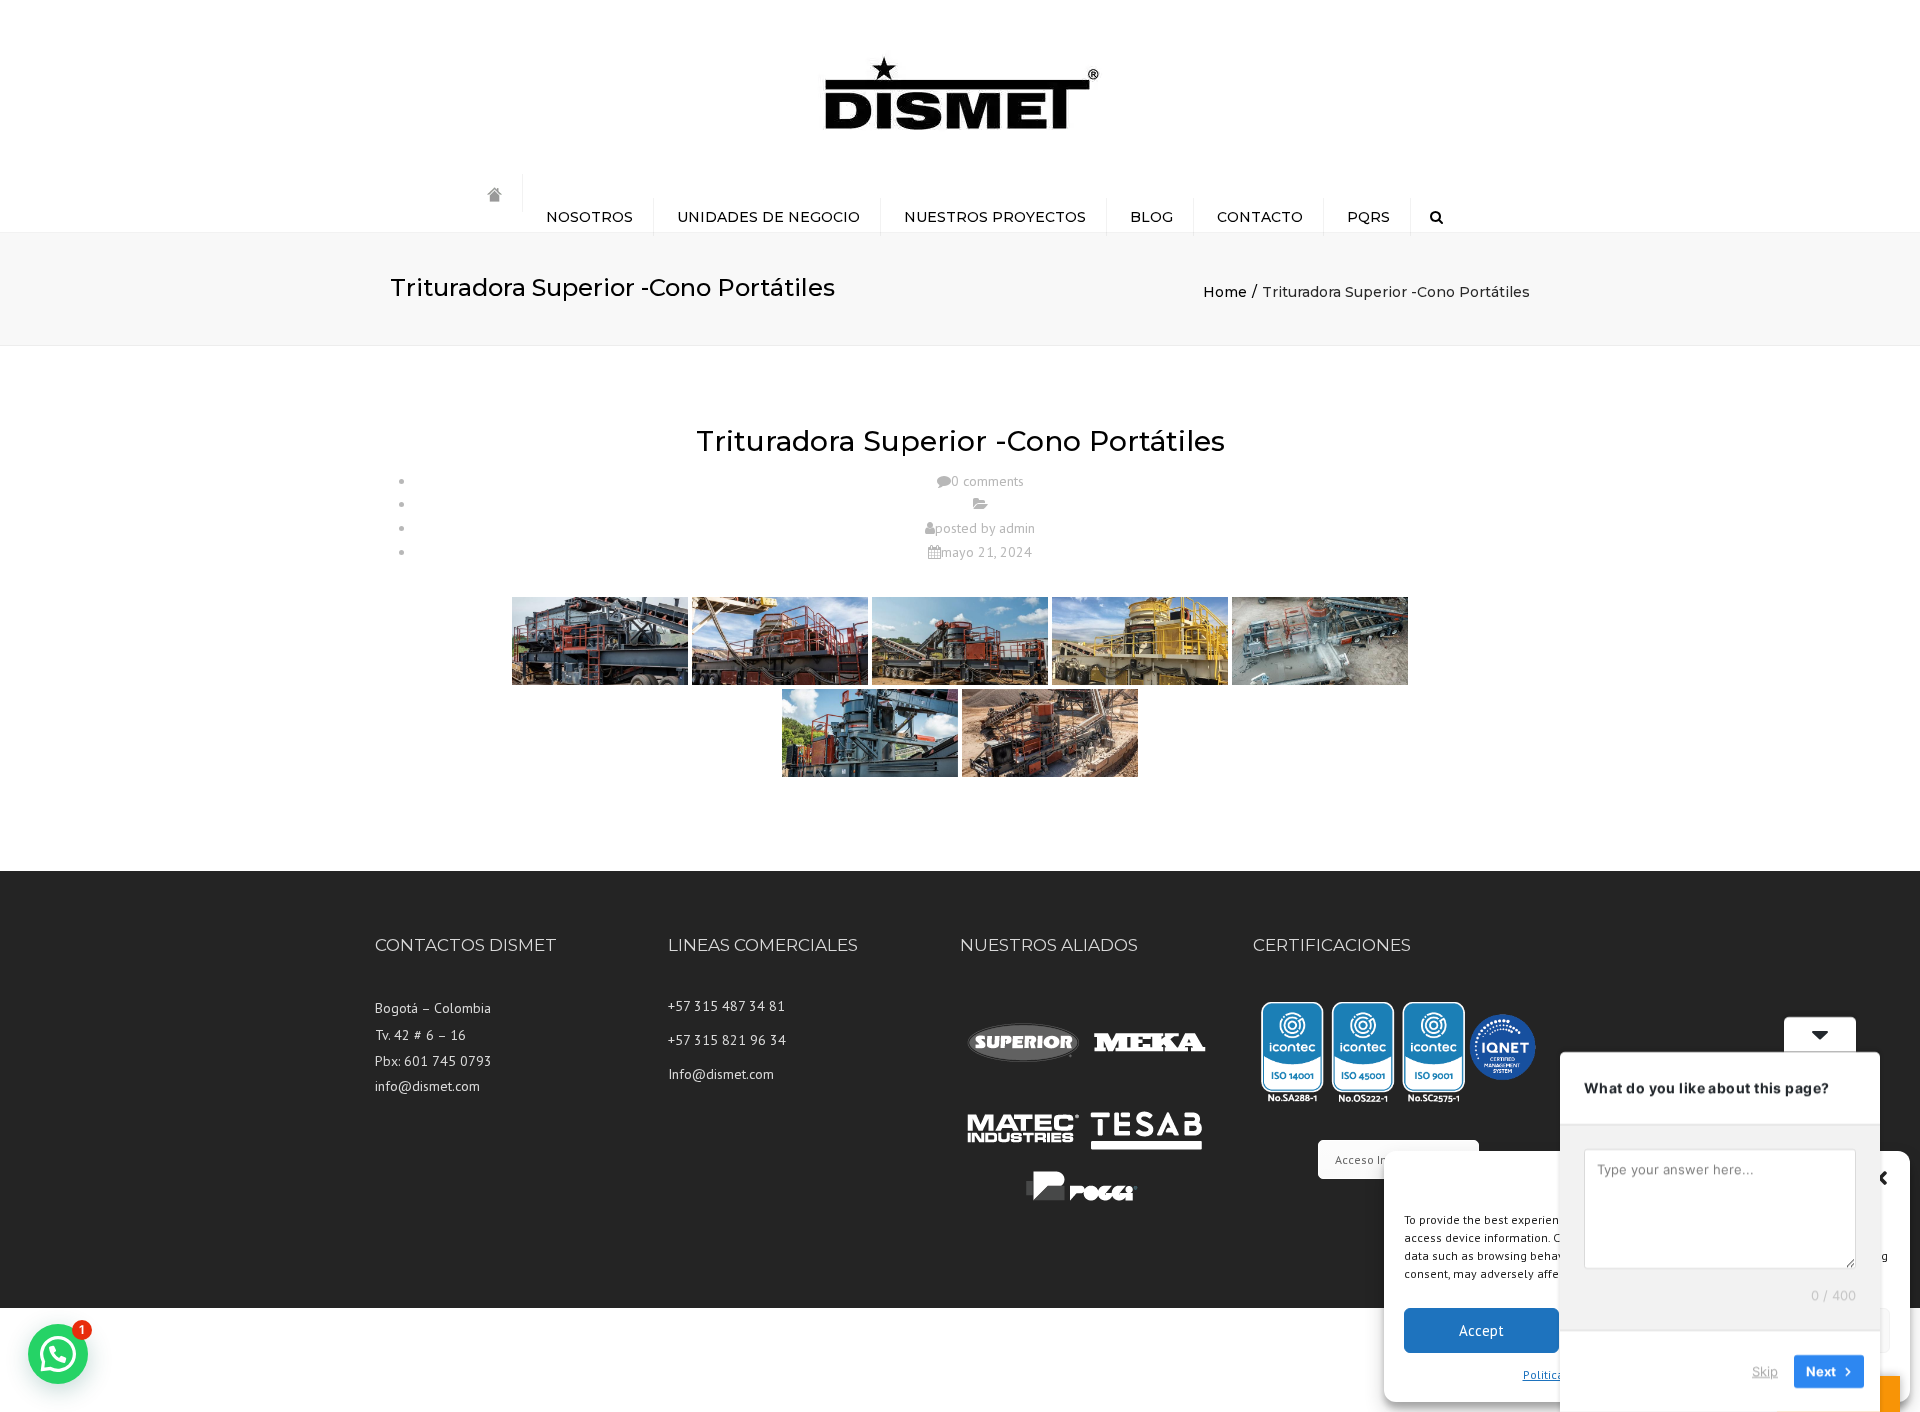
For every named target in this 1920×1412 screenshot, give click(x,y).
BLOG (1151, 217)
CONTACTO (1260, 217)
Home (1225, 292)
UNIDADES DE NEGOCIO (768, 217)
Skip (1765, 1371)
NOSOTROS (589, 217)
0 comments (987, 481)
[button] (1880, 1178)
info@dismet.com (427, 1086)
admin (1017, 528)
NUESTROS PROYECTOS (995, 217)
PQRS (1368, 217)
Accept (1481, 1330)
